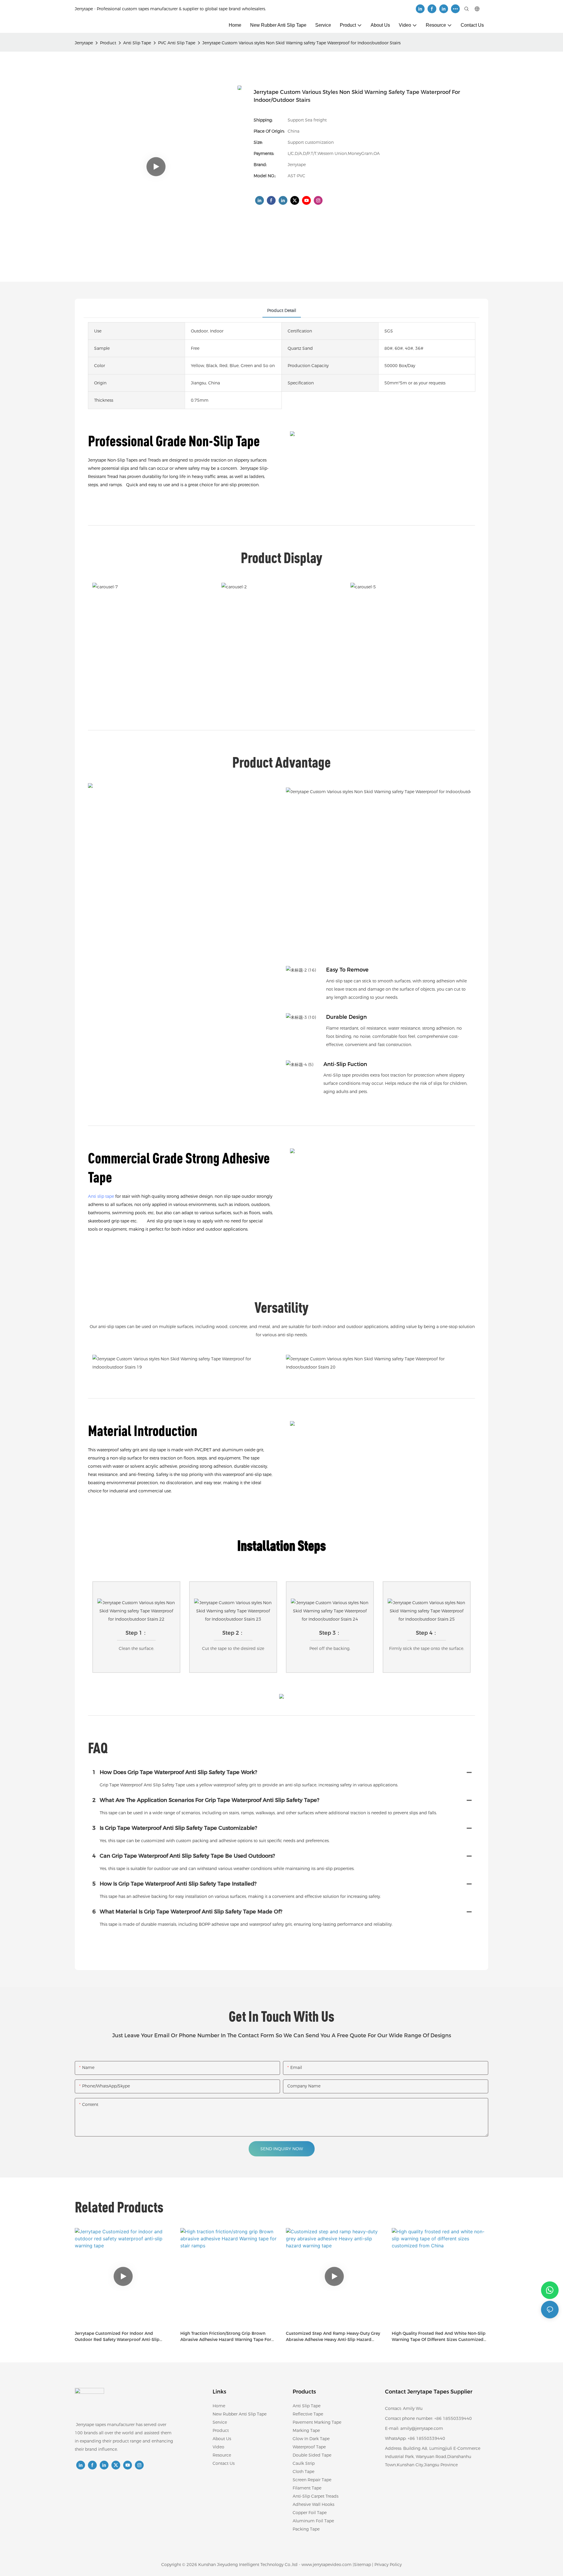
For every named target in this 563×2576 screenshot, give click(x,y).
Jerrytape (84, 43)
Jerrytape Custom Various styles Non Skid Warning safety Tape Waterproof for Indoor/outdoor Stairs (301, 43)
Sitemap (362, 2565)
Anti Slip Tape (137, 43)
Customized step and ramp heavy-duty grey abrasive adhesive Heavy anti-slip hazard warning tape (333, 2337)
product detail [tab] (282, 310)
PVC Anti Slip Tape (177, 43)
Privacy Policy (388, 2565)
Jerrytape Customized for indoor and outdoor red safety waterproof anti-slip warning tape (117, 2337)
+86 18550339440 (426, 2438)
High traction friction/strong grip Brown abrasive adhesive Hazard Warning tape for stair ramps (226, 2337)
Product (108, 43)
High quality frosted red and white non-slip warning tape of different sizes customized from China (439, 2337)
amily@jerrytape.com (422, 2428)
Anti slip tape (101, 1196)
